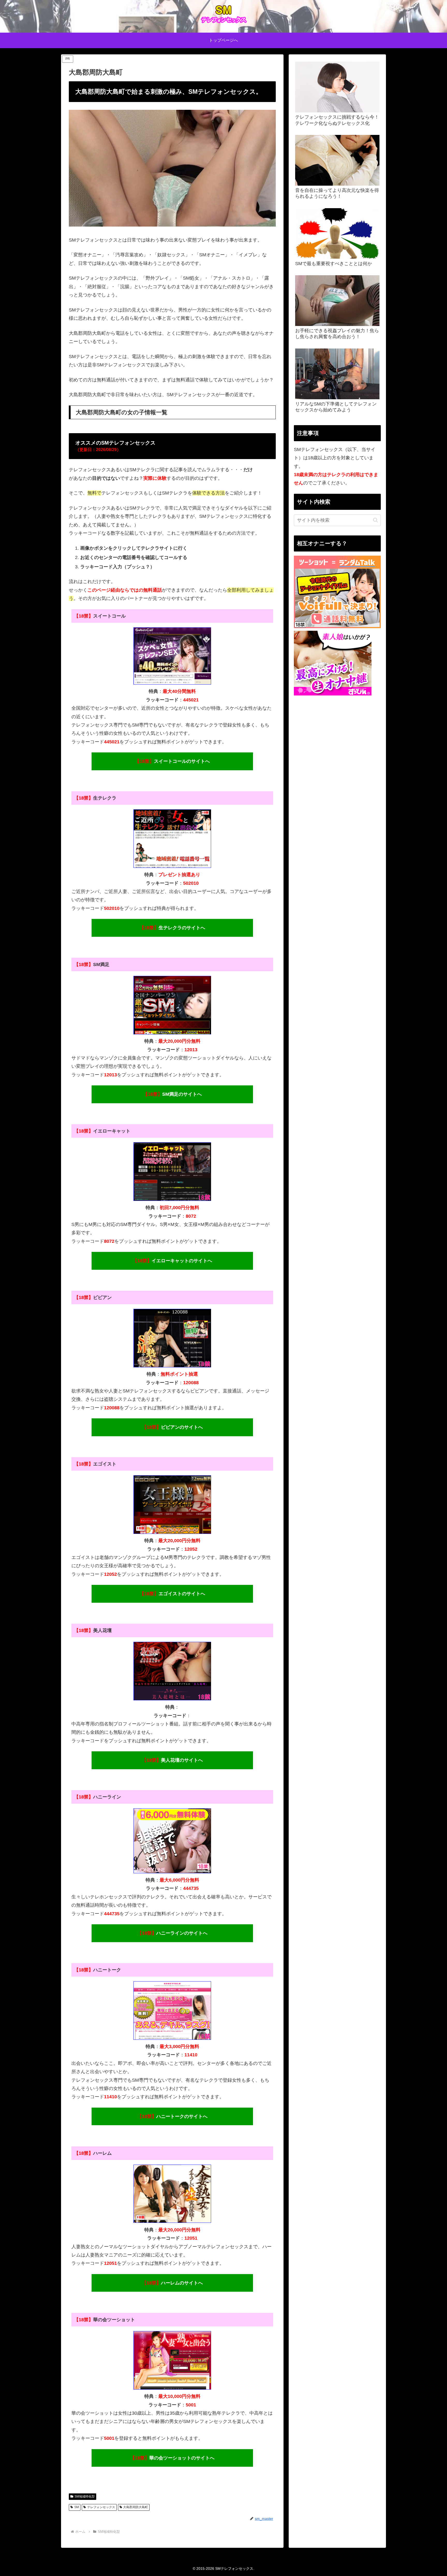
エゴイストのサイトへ (172, 1594)
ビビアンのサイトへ (172, 1427)
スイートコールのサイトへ (172, 761)
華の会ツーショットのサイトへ (172, 2458)
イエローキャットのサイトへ (172, 1261)
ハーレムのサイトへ (172, 2283)
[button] (375, 520)
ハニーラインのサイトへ (172, 1933)
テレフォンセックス (101, 2507)
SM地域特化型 (85, 2497)
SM (77, 2507)
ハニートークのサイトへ (172, 2116)
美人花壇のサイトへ (172, 1760)
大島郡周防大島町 (136, 2507)
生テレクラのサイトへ (172, 928)
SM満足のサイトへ (172, 1094)
